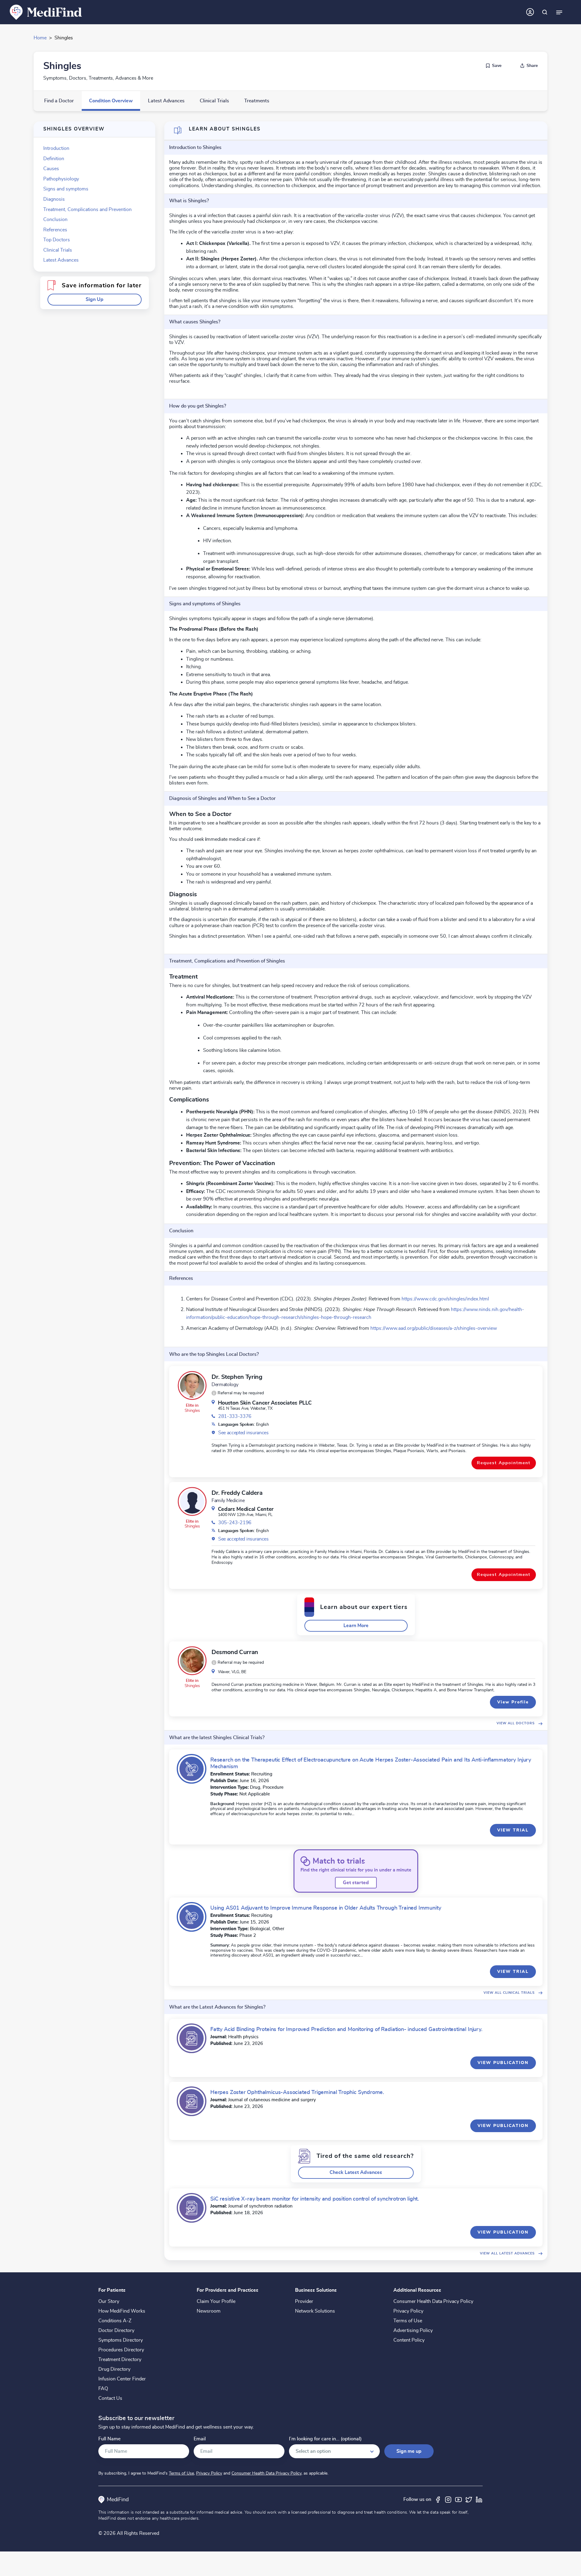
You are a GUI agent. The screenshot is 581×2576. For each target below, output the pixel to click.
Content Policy (409, 2340)
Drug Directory (114, 2369)
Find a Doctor (59, 101)
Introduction (56, 148)
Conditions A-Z (115, 2321)
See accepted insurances (243, 1433)
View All (516, 1723)
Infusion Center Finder (122, 2379)
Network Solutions (315, 2311)
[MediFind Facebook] (438, 2499)
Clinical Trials (214, 101)
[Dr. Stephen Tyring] (192, 1385)
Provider (304, 2301)
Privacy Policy (408, 2311)
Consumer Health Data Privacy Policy (433, 2301)
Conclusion (55, 220)
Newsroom (209, 2311)
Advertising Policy (413, 2330)
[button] (95, 300)
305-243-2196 (235, 1523)
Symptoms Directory (121, 2340)
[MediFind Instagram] (448, 2499)
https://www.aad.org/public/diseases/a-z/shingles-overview (433, 1328)
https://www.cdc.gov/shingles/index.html (445, 1299)
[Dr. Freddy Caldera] (192, 1501)
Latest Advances (166, 101)
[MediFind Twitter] (469, 2499)
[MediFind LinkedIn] (479, 2499)
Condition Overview (111, 101)
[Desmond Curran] (192, 1661)
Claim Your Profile (216, 2301)
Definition (54, 159)
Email (200, 2439)
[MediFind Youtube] (458, 2499)
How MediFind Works (122, 2311)
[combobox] (334, 2451)
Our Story (109, 2301)
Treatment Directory (120, 2360)
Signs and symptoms (66, 189)
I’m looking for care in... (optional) (325, 2439)
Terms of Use (408, 2321)
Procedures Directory (121, 2350)
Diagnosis (54, 199)
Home (40, 38)
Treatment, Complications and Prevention (87, 210)
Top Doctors (57, 240)
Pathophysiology (61, 179)
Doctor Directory (116, 2330)
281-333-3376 (235, 1416)
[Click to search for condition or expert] (545, 12)
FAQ (103, 2389)
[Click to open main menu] (559, 12)
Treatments (257, 101)
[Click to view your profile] (530, 12)
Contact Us (110, 2398)
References (55, 230)
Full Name (109, 2439)
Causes (51, 169)
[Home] (46, 12)
